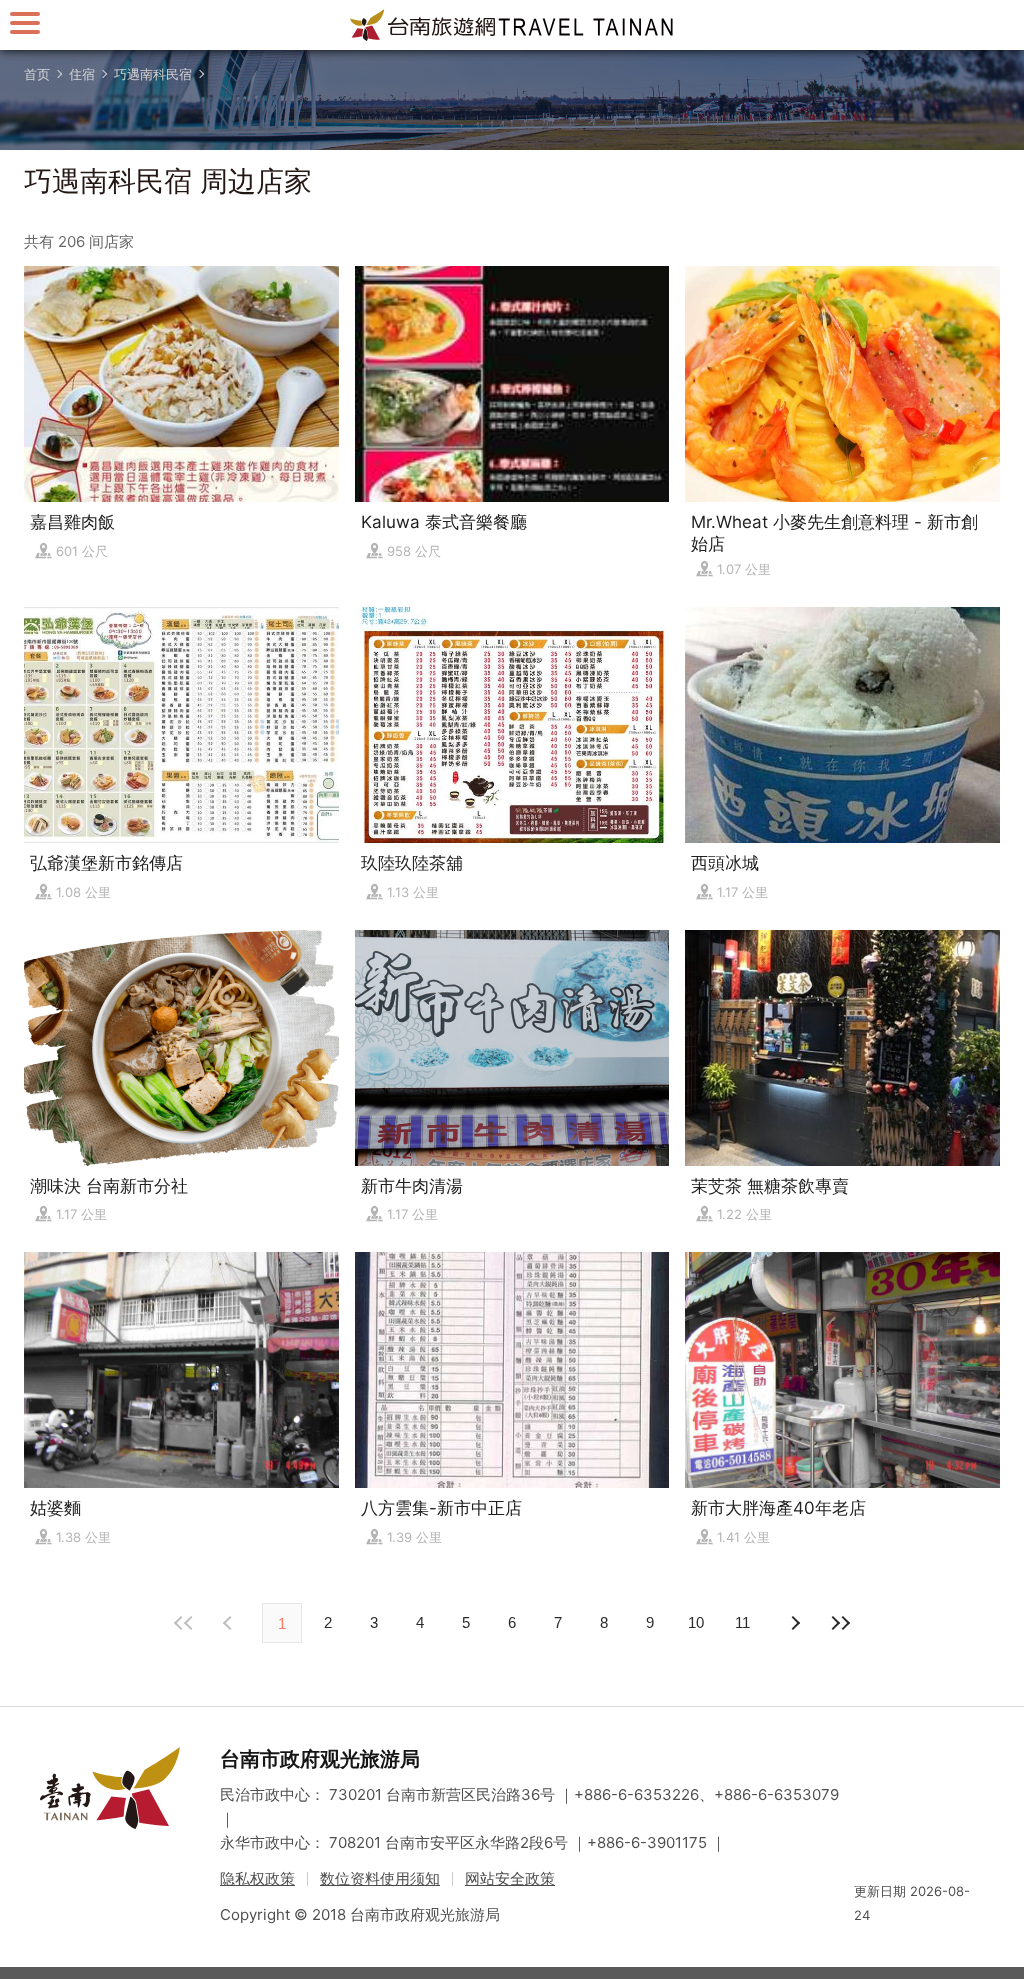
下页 (230, 1623)
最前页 (184, 1623)
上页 (794, 1623)
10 (696, 1622)
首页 (37, 74)
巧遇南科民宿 (153, 74)
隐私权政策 (257, 1878)
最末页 (840, 1623)
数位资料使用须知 (380, 1878)
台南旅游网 (512, 25)
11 (742, 1622)
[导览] (25, 22)
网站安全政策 (510, 1878)
